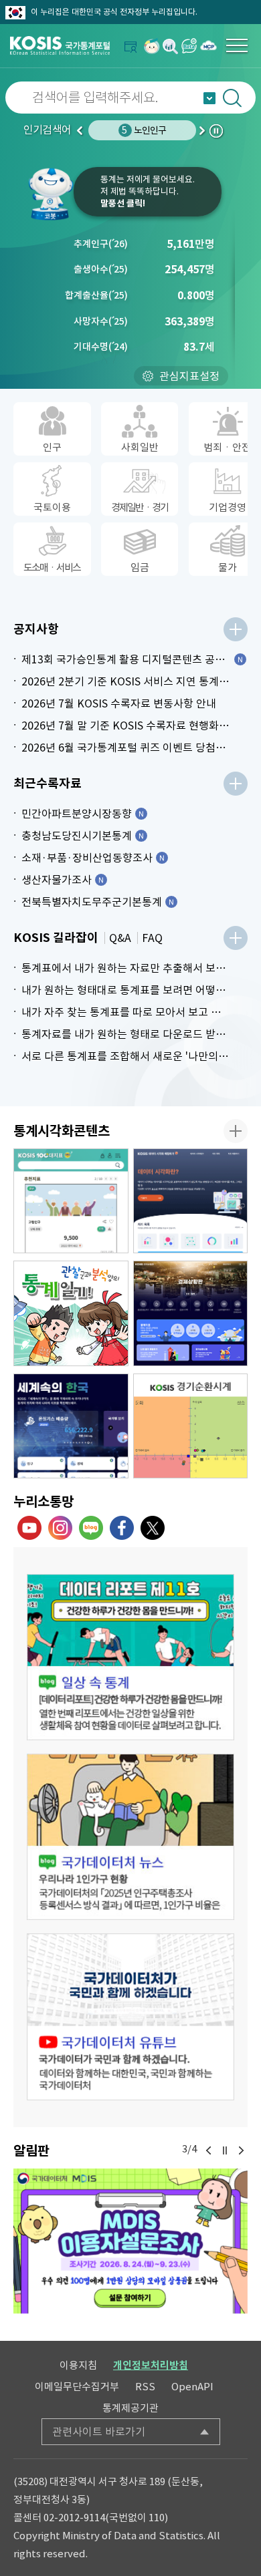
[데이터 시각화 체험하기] (191, 1201)
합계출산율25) (96, 295)
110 (157, 2518)
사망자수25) (101, 321)
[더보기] (236, 629)
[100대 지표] (71, 1201)
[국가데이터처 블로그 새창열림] (91, 1528)
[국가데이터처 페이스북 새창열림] (122, 1528)
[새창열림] (152, 46)
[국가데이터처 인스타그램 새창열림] (60, 1528)
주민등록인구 (144, 130)
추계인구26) (101, 244)
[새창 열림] (130, 1657)
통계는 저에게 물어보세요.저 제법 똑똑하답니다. (148, 191)
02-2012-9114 (74, 2518)
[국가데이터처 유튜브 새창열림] (29, 1528)
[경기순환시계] (191, 1426)
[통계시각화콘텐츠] (236, 1131)
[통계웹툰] (71, 1313)
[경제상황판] (191, 1313)
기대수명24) (101, 347)
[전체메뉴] (237, 45)
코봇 (50, 194)
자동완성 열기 (209, 98)
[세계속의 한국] (71, 1426)
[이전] (209, 2150)
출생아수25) (101, 269)
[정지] (225, 2150)
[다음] (241, 2150)
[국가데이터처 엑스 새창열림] (153, 1528)
